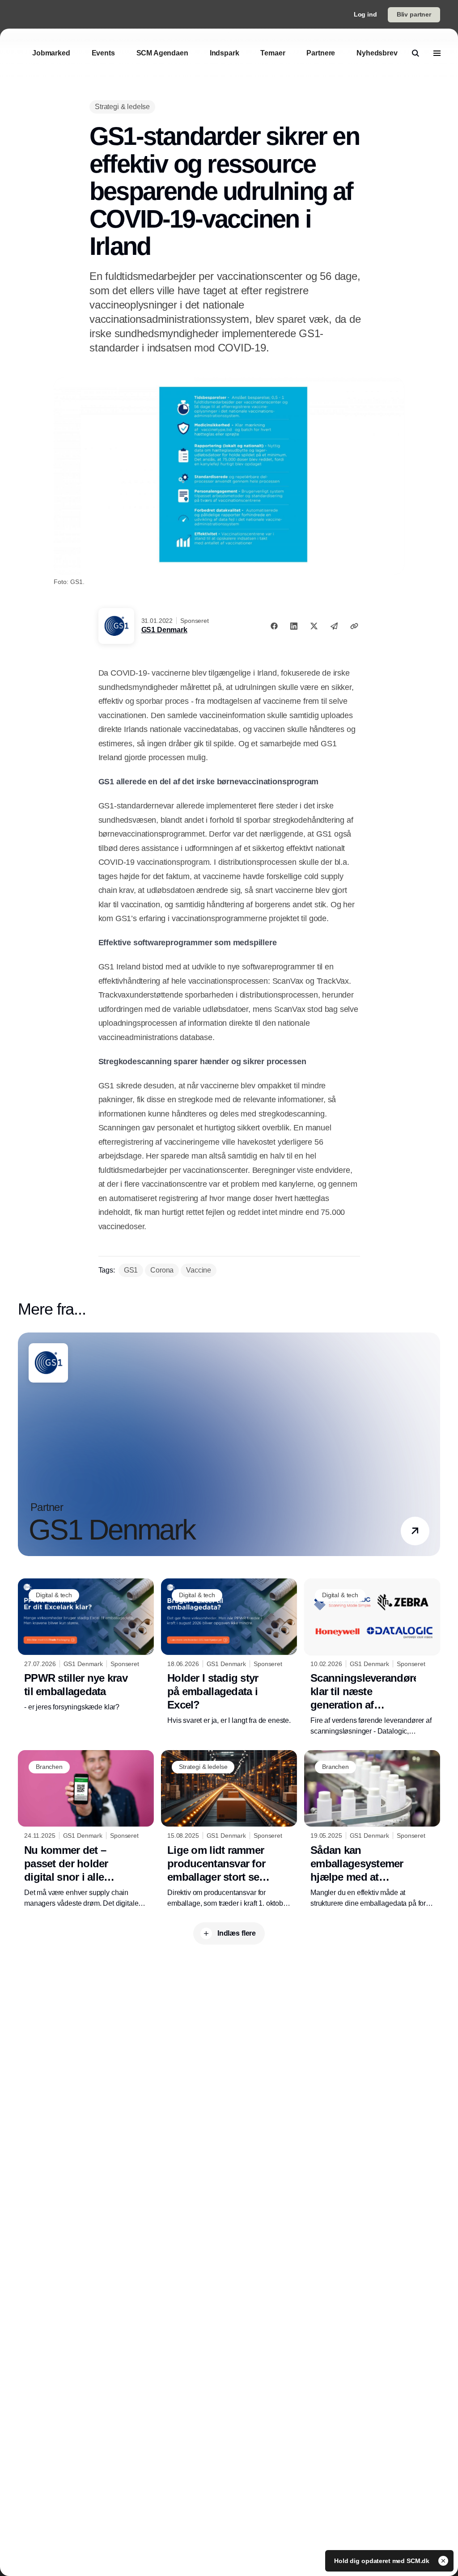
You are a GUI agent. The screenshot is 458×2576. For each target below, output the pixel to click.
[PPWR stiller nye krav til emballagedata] (86, 1646)
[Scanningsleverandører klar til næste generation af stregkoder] (372, 1658)
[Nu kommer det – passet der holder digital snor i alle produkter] (86, 1829)
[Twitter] (314, 626)
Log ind (365, 14)
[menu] (437, 53)
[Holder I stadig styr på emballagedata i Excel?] (229, 1652)
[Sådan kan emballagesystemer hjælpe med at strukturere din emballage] (372, 1829)
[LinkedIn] (294, 626)
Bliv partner (414, 14)
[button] (415, 1531)
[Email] (334, 626)
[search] (416, 53)
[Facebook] (274, 626)
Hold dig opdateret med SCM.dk (383, 2561)
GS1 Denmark (164, 630)
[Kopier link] (354, 626)
